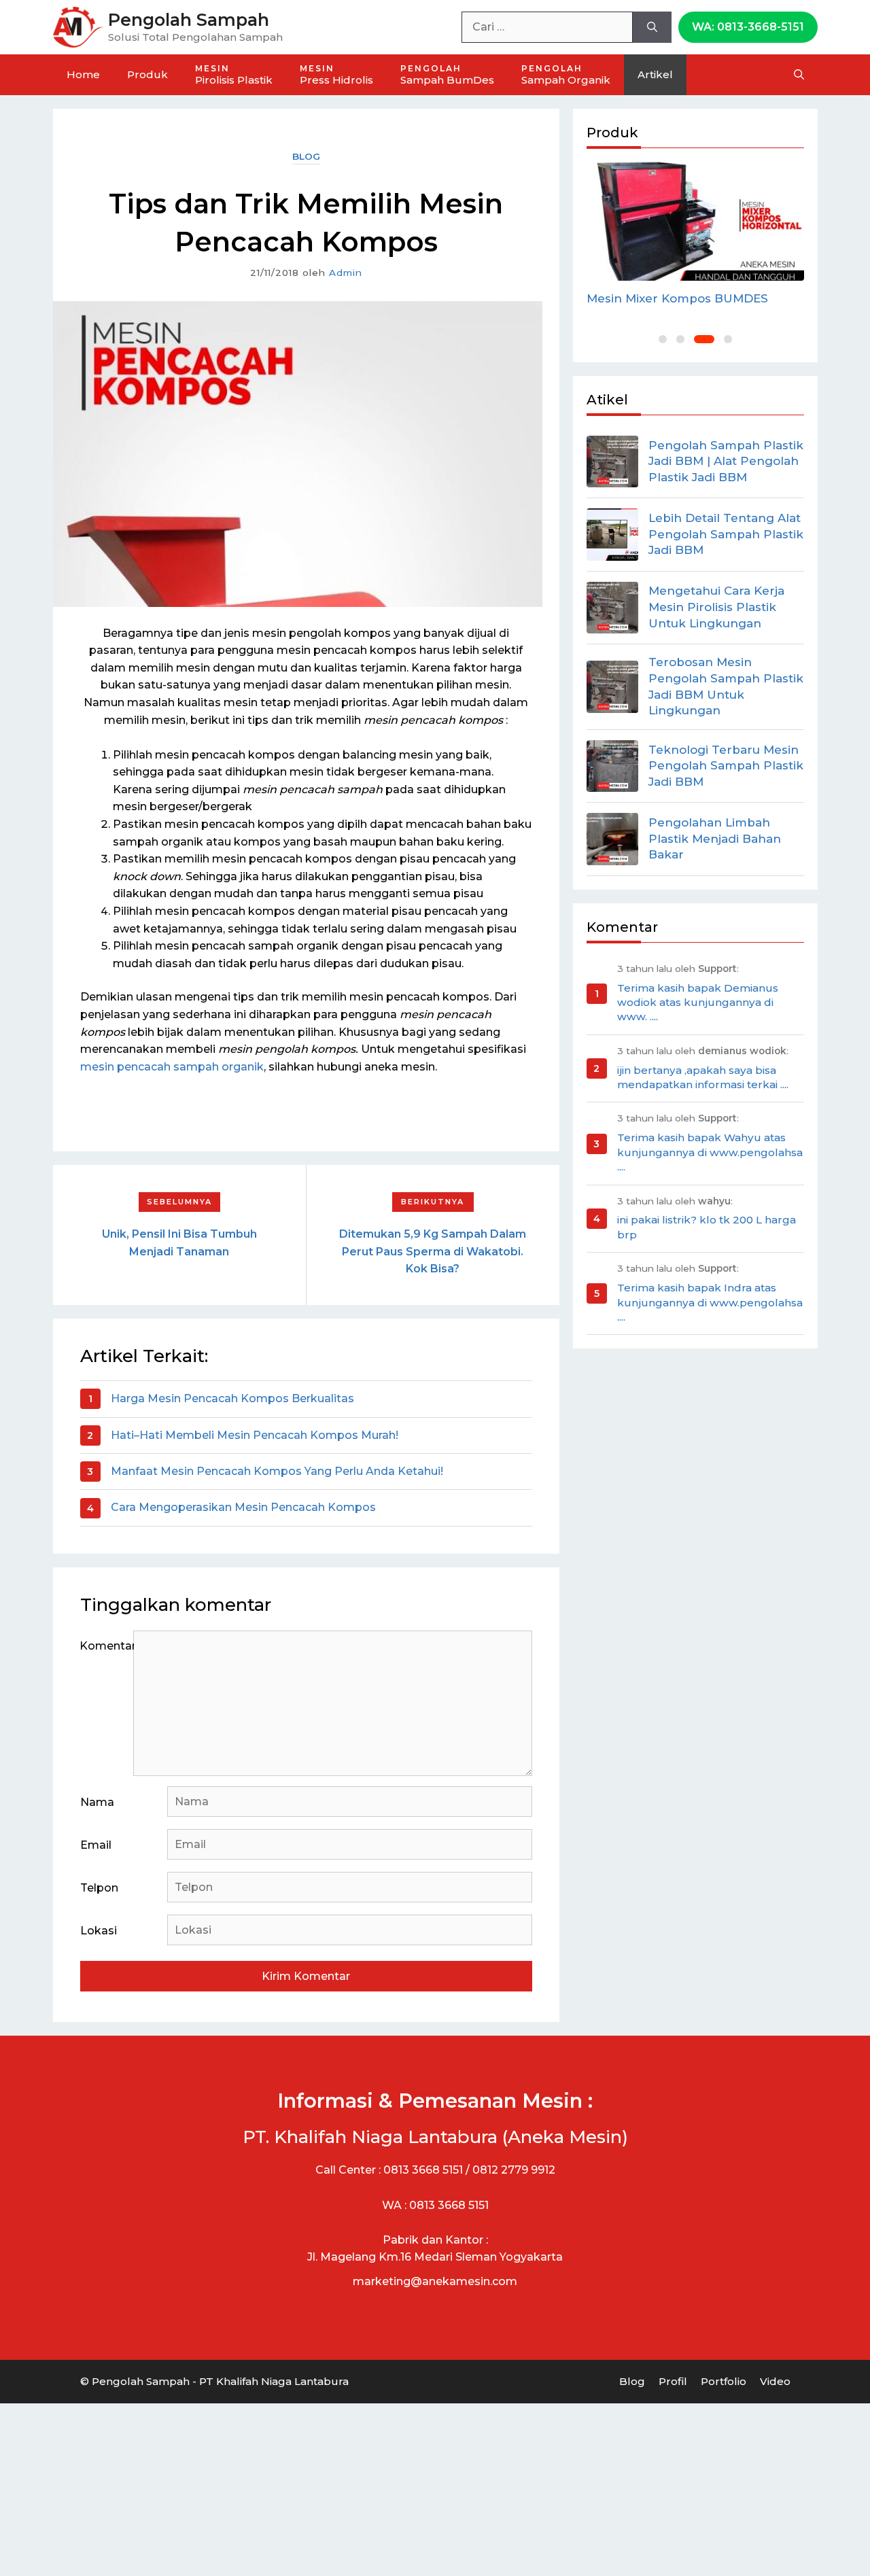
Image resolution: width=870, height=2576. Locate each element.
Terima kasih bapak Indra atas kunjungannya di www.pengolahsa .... (710, 1302)
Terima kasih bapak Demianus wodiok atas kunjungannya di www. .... (698, 1003)
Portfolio (724, 2381)
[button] (663, 339)
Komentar (107, 1646)
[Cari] (652, 27)
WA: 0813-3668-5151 (748, 27)
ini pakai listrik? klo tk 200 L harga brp (707, 1227)
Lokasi (99, 1931)
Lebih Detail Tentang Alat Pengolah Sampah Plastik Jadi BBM (726, 534)
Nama (97, 1802)
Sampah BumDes (447, 75)
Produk (147, 74)
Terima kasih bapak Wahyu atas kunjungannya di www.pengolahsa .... (710, 1152)
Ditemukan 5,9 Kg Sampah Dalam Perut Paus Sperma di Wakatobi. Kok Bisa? (433, 1251)
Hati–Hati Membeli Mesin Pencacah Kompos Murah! (255, 1435)
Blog (306, 156)
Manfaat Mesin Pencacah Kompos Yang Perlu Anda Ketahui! (277, 1471)
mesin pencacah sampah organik (172, 1067)
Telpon (99, 1888)
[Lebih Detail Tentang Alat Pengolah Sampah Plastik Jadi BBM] (612, 534)
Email (96, 1845)
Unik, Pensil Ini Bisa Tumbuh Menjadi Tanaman (179, 1243)
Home (83, 74)
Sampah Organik (566, 75)
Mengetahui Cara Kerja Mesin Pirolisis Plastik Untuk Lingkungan (716, 607)
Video (775, 2381)
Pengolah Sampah (189, 20)
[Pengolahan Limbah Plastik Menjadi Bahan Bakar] (612, 839)
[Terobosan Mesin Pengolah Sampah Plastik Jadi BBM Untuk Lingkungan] (612, 686)
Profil (673, 2381)
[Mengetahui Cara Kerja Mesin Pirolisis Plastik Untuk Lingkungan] (612, 608)
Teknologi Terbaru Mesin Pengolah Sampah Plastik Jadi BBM (726, 766)
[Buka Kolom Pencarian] (799, 75)
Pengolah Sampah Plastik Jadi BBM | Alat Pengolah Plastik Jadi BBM (726, 462)
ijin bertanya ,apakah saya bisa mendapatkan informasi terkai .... (703, 1077)
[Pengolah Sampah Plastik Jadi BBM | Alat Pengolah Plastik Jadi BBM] (612, 462)
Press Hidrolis (336, 75)
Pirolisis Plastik (234, 75)
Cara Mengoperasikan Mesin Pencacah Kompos (243, 1507)
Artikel (655, 74)
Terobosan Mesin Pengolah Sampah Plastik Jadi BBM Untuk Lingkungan (726, 686)
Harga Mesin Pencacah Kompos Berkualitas (232, 1398)
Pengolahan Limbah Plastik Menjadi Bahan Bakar (715, 839)
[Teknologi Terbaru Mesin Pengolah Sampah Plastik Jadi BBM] (612, 766)
